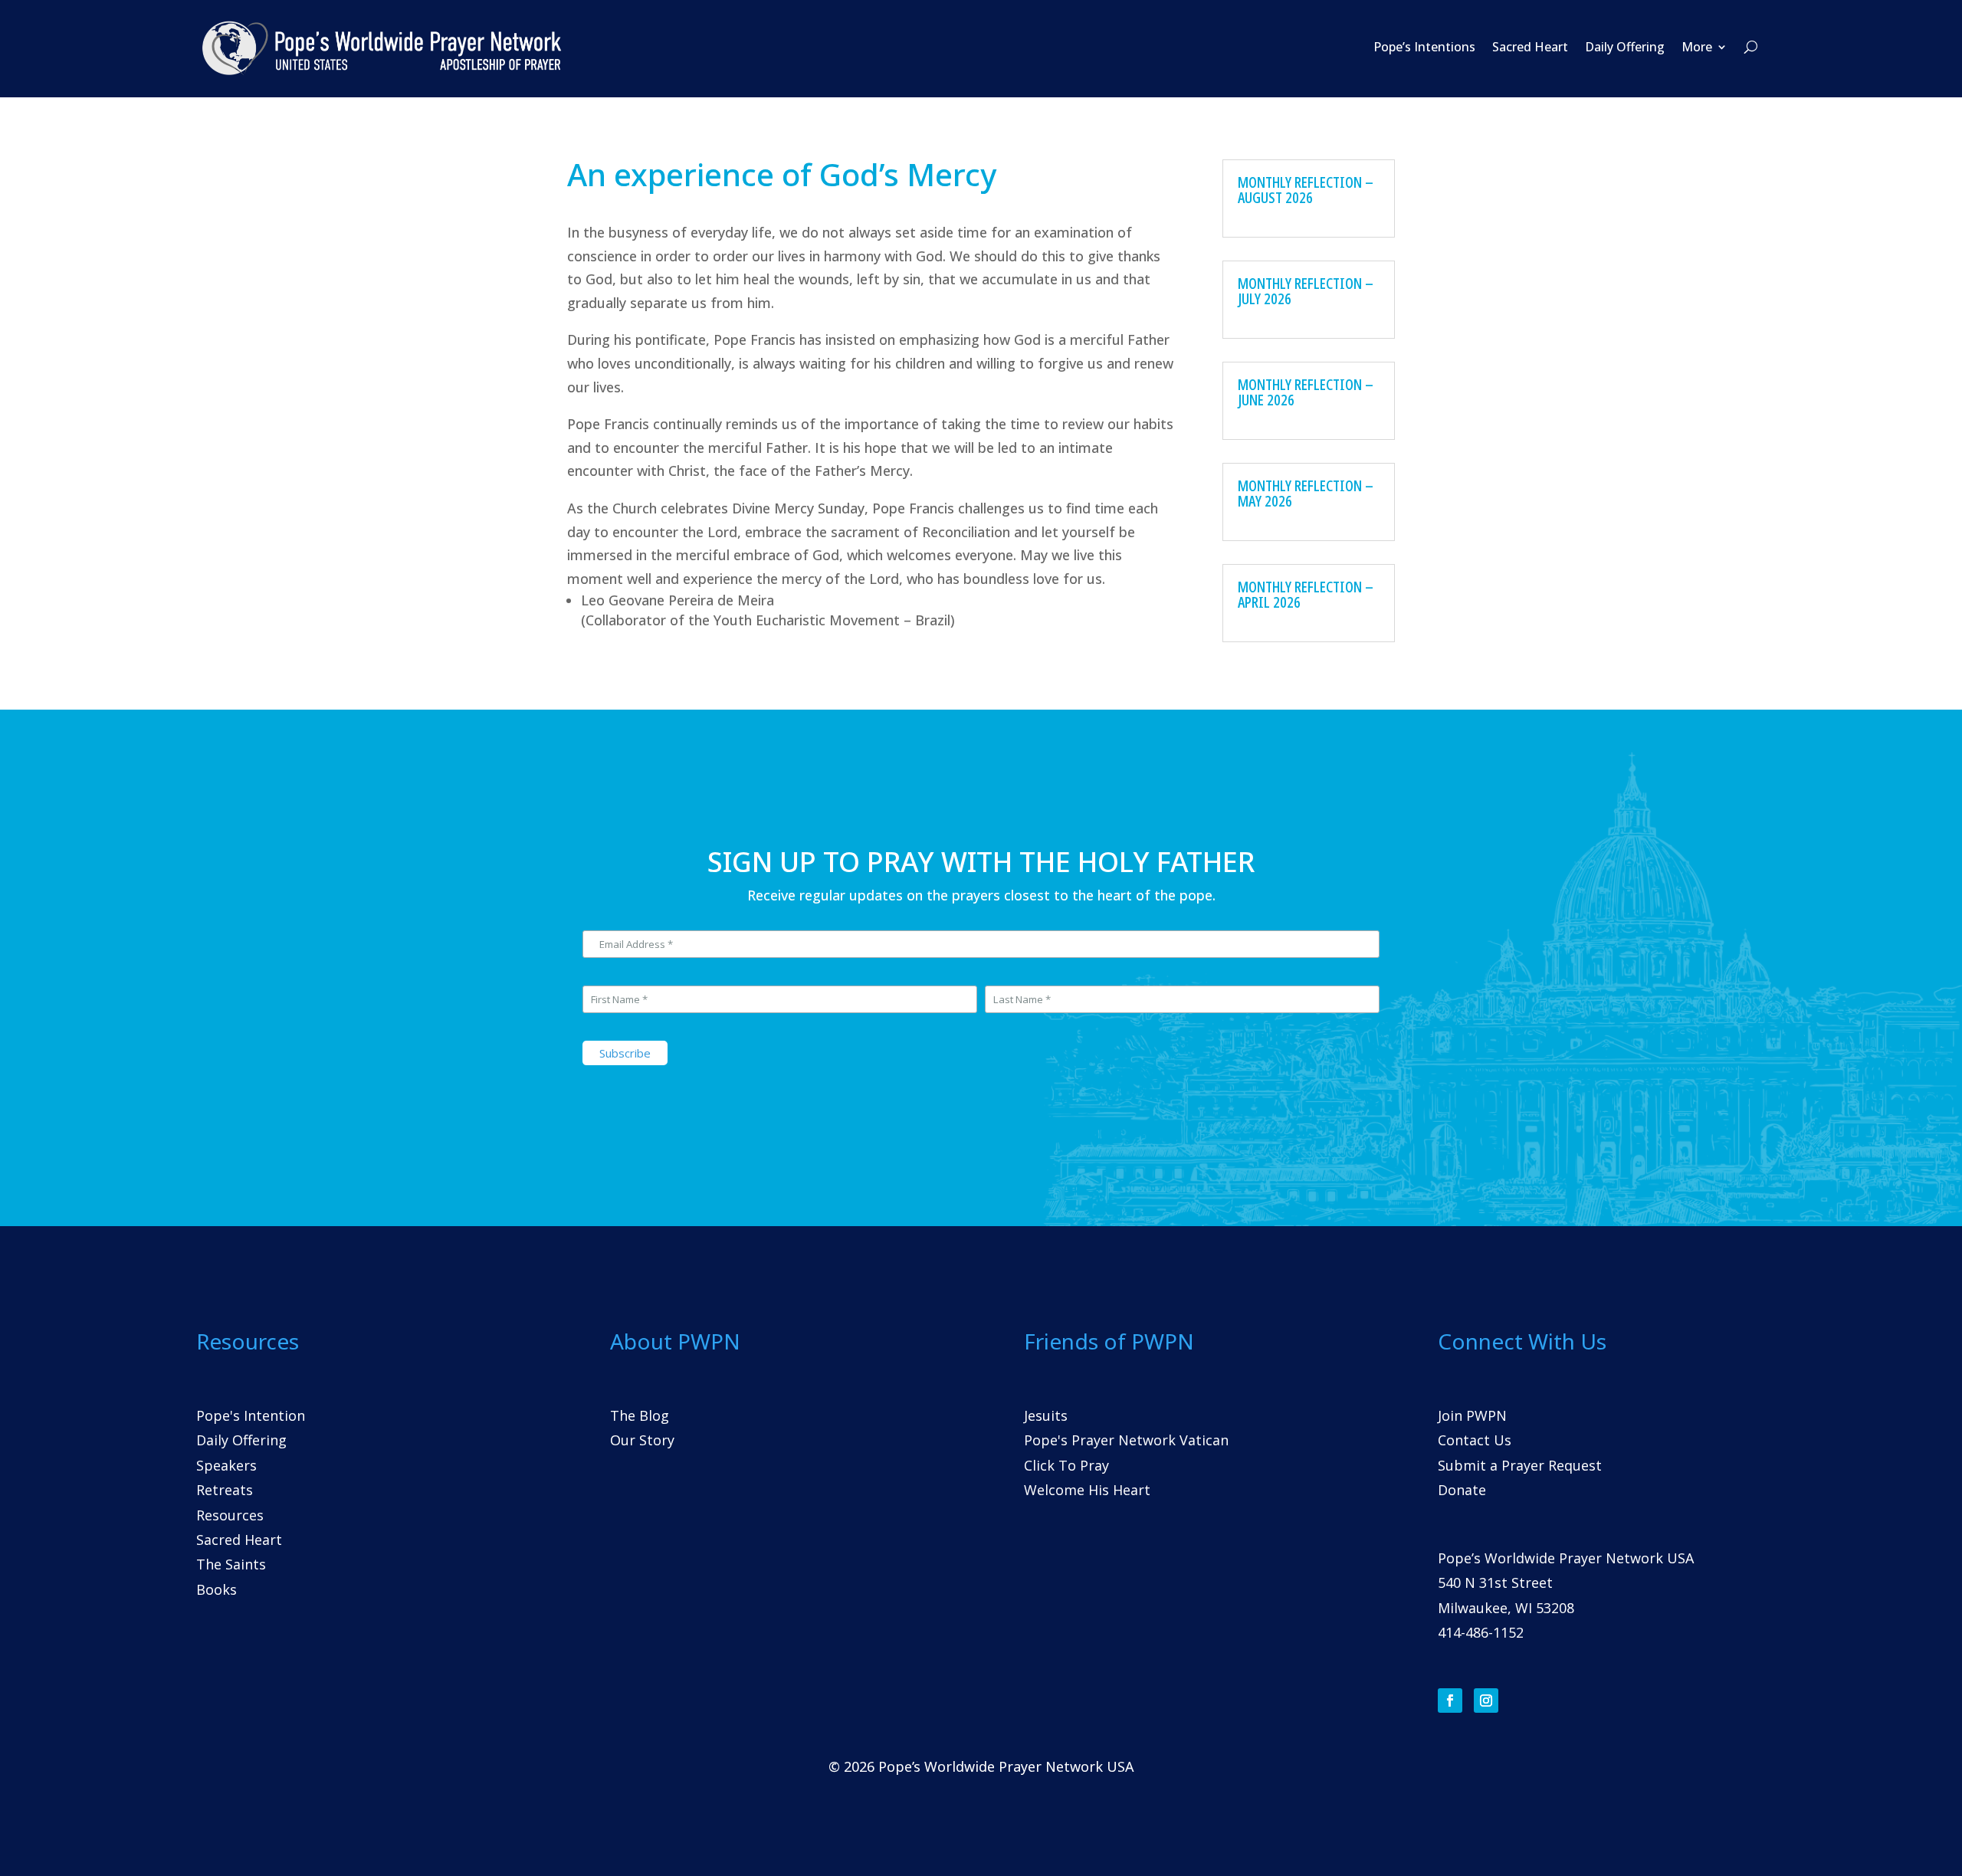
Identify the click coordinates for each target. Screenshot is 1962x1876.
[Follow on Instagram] (1486, 1701)
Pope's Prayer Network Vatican (1126, 1440)
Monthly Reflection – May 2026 (1306, 493)
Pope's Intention (251, 1415)
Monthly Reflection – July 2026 (1306, 291)
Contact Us (1475, 1440)
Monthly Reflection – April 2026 (1306, 594)
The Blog (640, 1415)
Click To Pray (1066, 1465)
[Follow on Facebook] (1450, 1701)
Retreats (225, 1490)
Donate (1462, 1490)
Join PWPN (1472, 1415)
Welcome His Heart (1087, 1490)
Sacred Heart (1530, 47)
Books (217, 1589)
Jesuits (1046, 1415)
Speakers (226, 1465)
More (1697, 47)
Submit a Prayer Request (1520, 1465)
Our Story (642, 1440)
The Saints (231, 1564)
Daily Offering (1625, 47)
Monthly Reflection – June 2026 (1306, 392)
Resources (230, 1515)
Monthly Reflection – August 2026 (1306, 190)
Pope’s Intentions (1424, 47)
